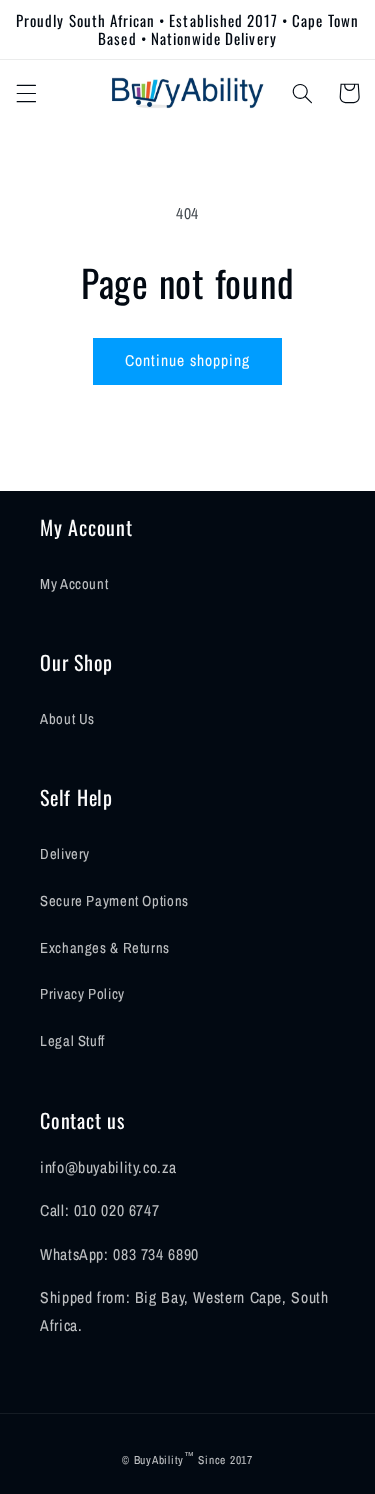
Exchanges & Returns (105, 948)
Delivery (65, 854)
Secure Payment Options (114, 901)
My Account (74, 584)
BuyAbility (159, 1460)
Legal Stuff (72, 1041)
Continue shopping (188, 360)
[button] (26, 93)
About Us (67, 719)
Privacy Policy (82, 994)
